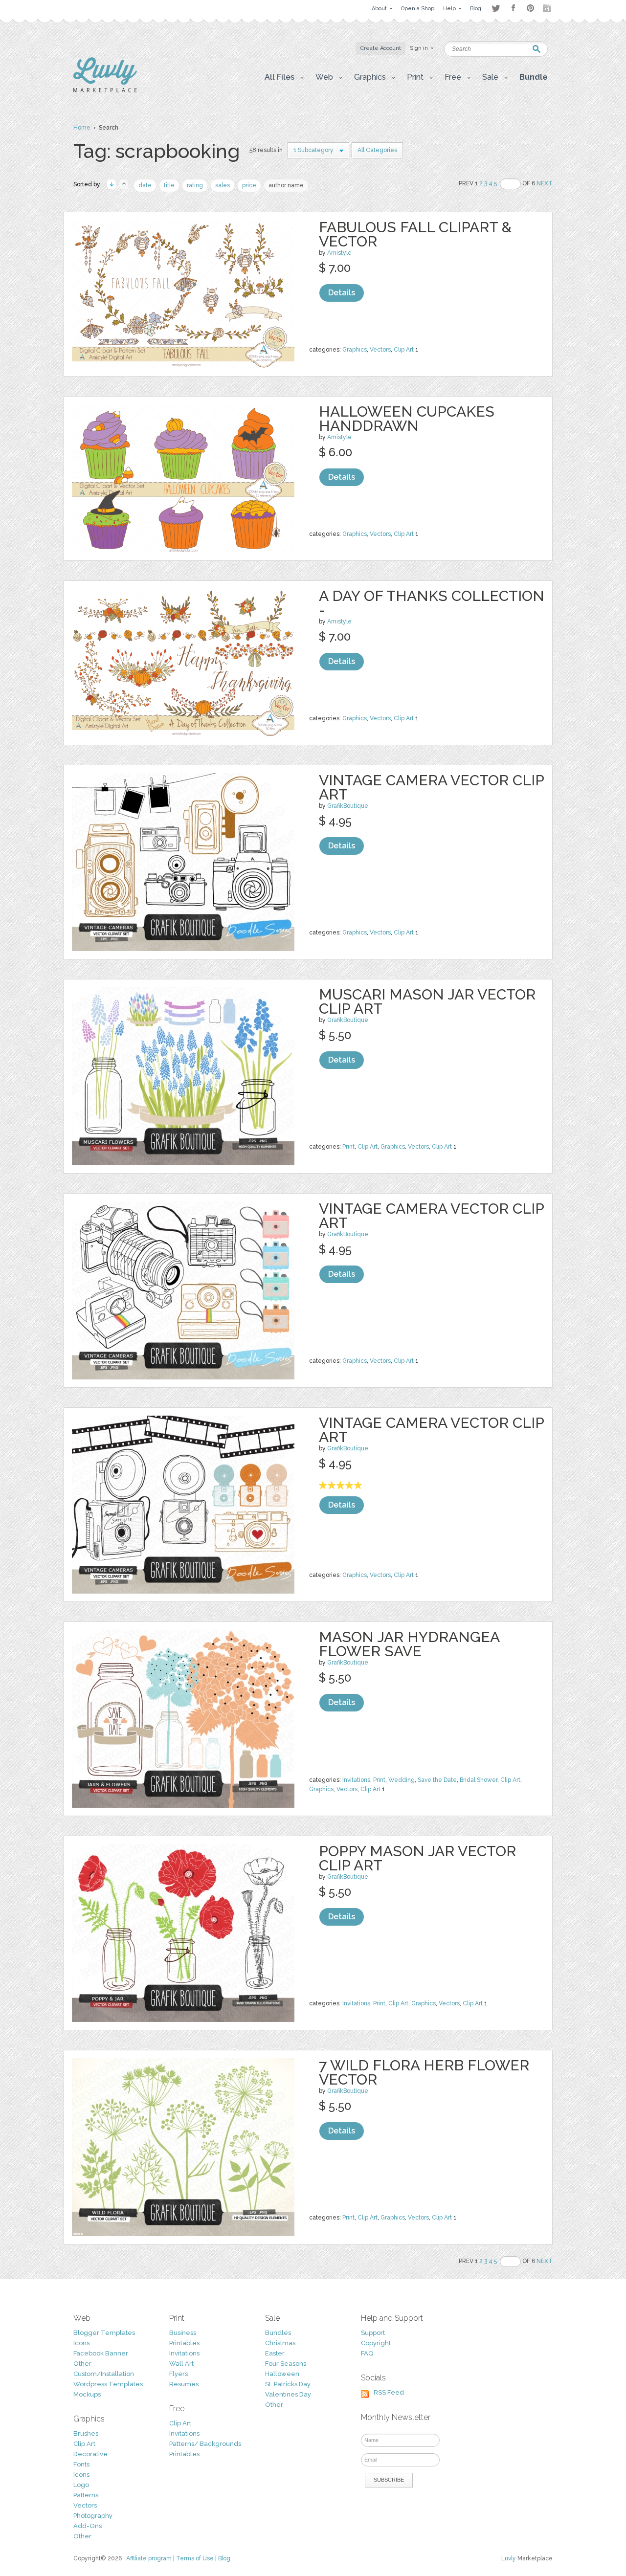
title (169, 185)
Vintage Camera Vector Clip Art (431, 787)
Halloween (282, 2374)
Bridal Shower (479, 1780)
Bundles (278, 2333)
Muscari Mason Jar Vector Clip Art (427, 1001)
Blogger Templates (104, 2333)
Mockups (87, 2394)
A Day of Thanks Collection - (432, 603)
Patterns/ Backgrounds (205, 2444)
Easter (275, 2353)
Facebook (513, 8)
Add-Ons (88, 2526)
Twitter (496, 8)
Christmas (280, 2343)
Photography (93, 2516)
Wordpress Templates (108, 2384)
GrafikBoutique (348, 806)
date (145, 185)
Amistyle (339, 253)
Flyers (179, 2374)
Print (348, 1147)
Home (82, 128)
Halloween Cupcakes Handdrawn (407, 419)
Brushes (86, 2433)
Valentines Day (288, 2394)
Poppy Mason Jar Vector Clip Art (417, 1858)
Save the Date (437, 1780)
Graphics (355, 350)
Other (82, 2364)
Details (342, 293)
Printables (184, 2343)
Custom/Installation (104, 2374)
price (249, 185)
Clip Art (404, 350)
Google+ (548, 8)
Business (183, 2333)
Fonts (81, 2464)
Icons (81, 2343)
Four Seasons (286, 2364)
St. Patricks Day (288, 2384)
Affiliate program (149, 2558)
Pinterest (530, 8)
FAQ (367, 2353)
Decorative (90, 2454)
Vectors (380, 350)
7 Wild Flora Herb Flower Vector (424, 2072)
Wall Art (181, 2364)
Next (545, 183)
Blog (224, 2558)
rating (195, 185)
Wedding (402, 1780)
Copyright (376, 2343)
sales (223, 185)
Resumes (184, 2384)
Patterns (86, 2495)
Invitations (356, 1780)
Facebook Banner (101, 2353)
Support (373, 2333)
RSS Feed (389, 2392)
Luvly (509, 2558)
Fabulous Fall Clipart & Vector (415, 234)
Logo (81, 2485)
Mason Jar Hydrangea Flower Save (409, 1644)
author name (286, 185)
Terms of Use (195, 2558)
